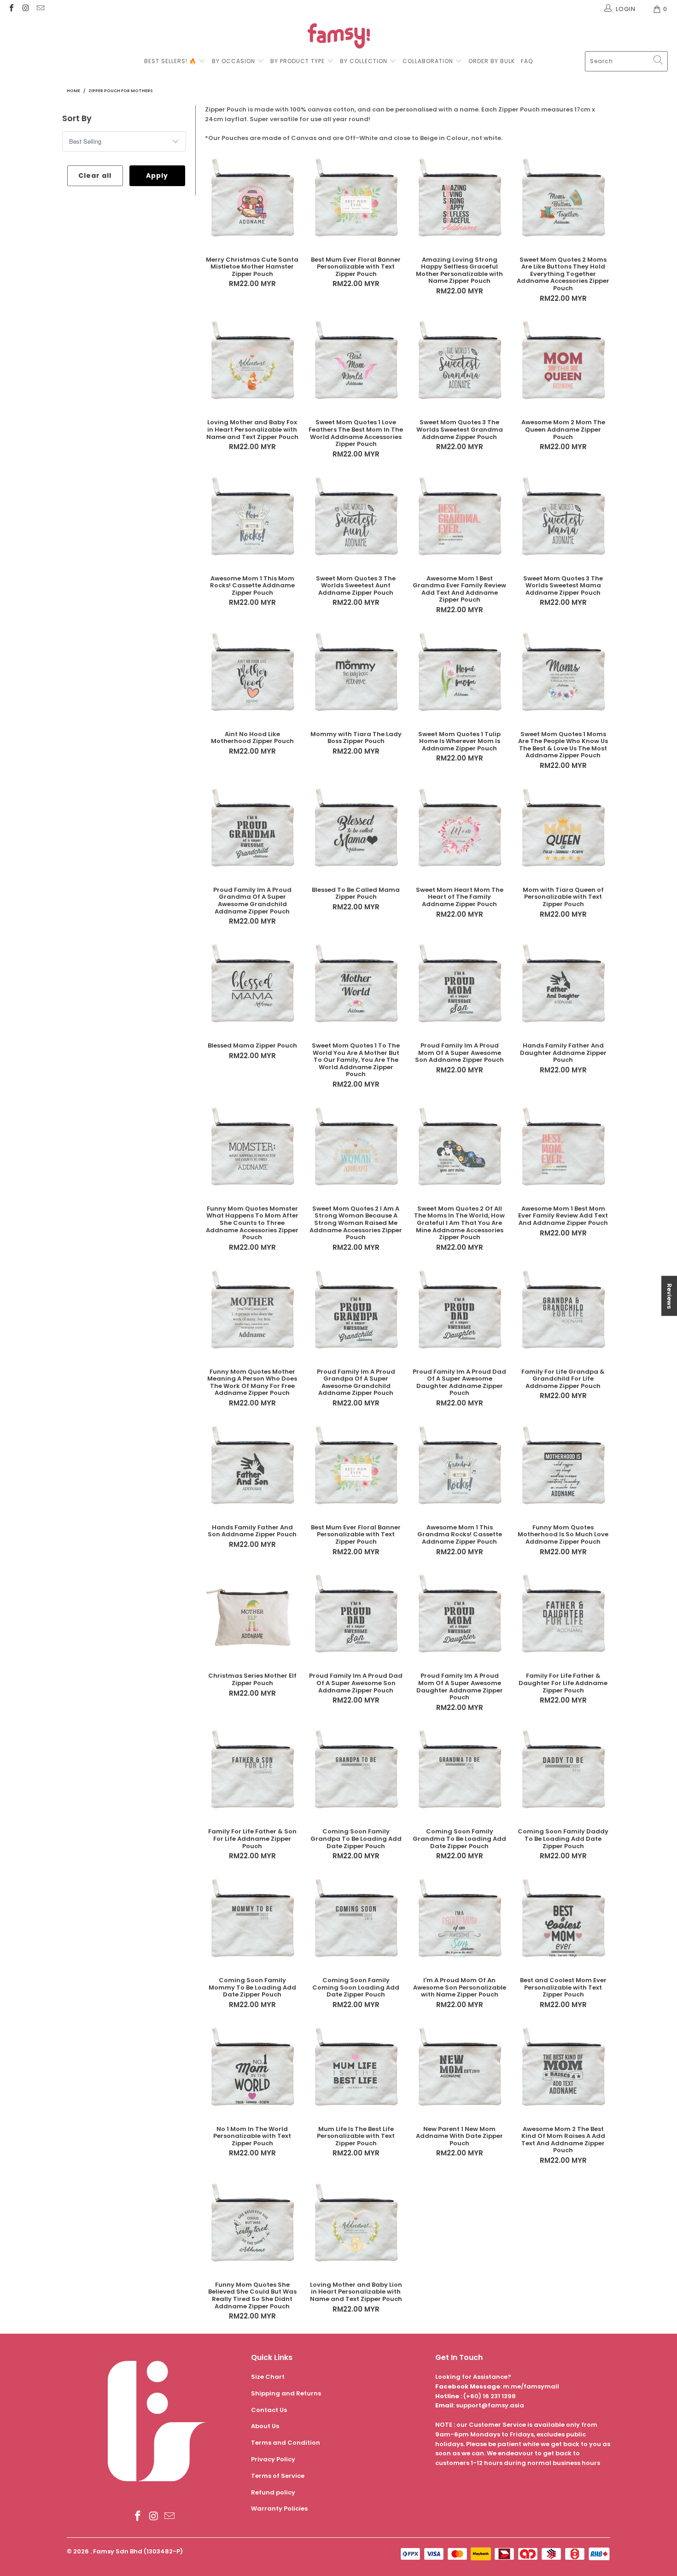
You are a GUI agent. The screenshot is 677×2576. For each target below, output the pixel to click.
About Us (265, 2426)
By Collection (364, 61)
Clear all (95, 176)
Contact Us (269, 2410)
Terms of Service (278, 2476)
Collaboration (429, 61)
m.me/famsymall (531, 2386)
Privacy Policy (273, 2459)
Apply (157, 176)
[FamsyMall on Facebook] (11, 9)
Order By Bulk (492, 61)
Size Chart (268, 2377)
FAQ (527, 61)
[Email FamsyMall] (40, 9)
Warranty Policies (279, 2509)
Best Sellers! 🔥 (171, 61)
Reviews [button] (669, 1296)
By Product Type (298, 61)
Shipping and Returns (286, 2393)
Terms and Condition (286, 2443)
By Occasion (233, 61)
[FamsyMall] (339, 37)
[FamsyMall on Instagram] (25, 9)
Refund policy (273, 2492)
